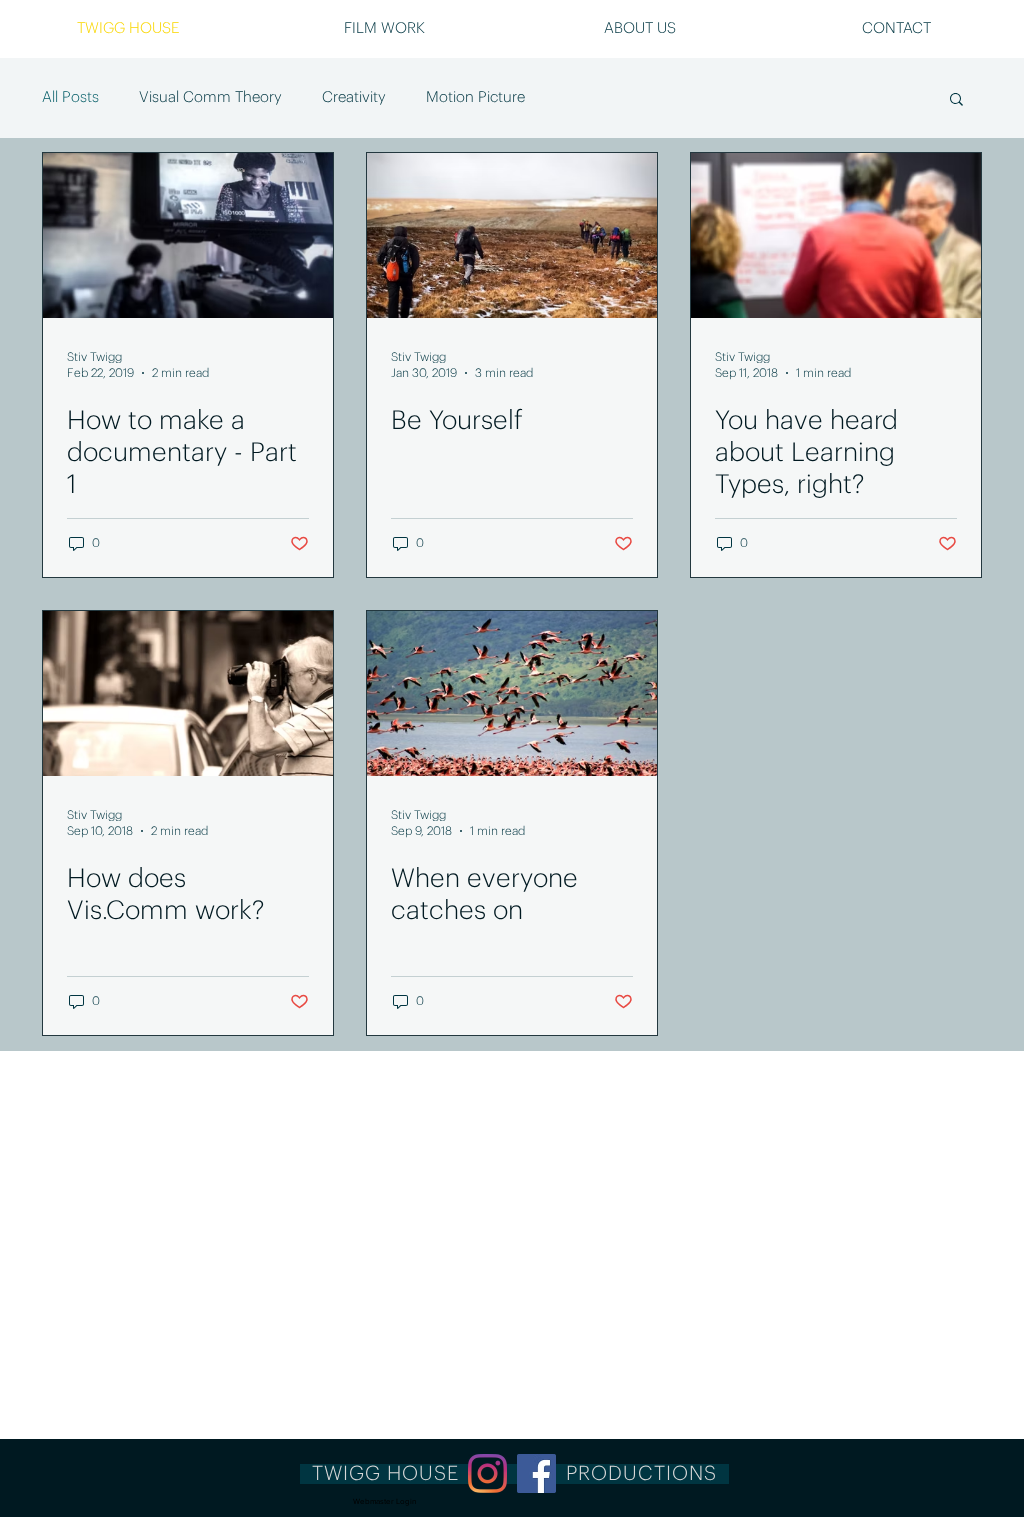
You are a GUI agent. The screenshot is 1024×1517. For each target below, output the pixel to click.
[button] (896, 29)
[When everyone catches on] (512, 693)
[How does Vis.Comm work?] (188, 693)
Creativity (354, 97)
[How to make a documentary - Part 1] (188, 235)
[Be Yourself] (512, 235)
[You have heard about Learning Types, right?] (836, 235)
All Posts (70, 97)
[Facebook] (536, 1473)
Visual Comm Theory (210, 97)
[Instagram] (487, 1473)
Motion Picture (475, 97)
